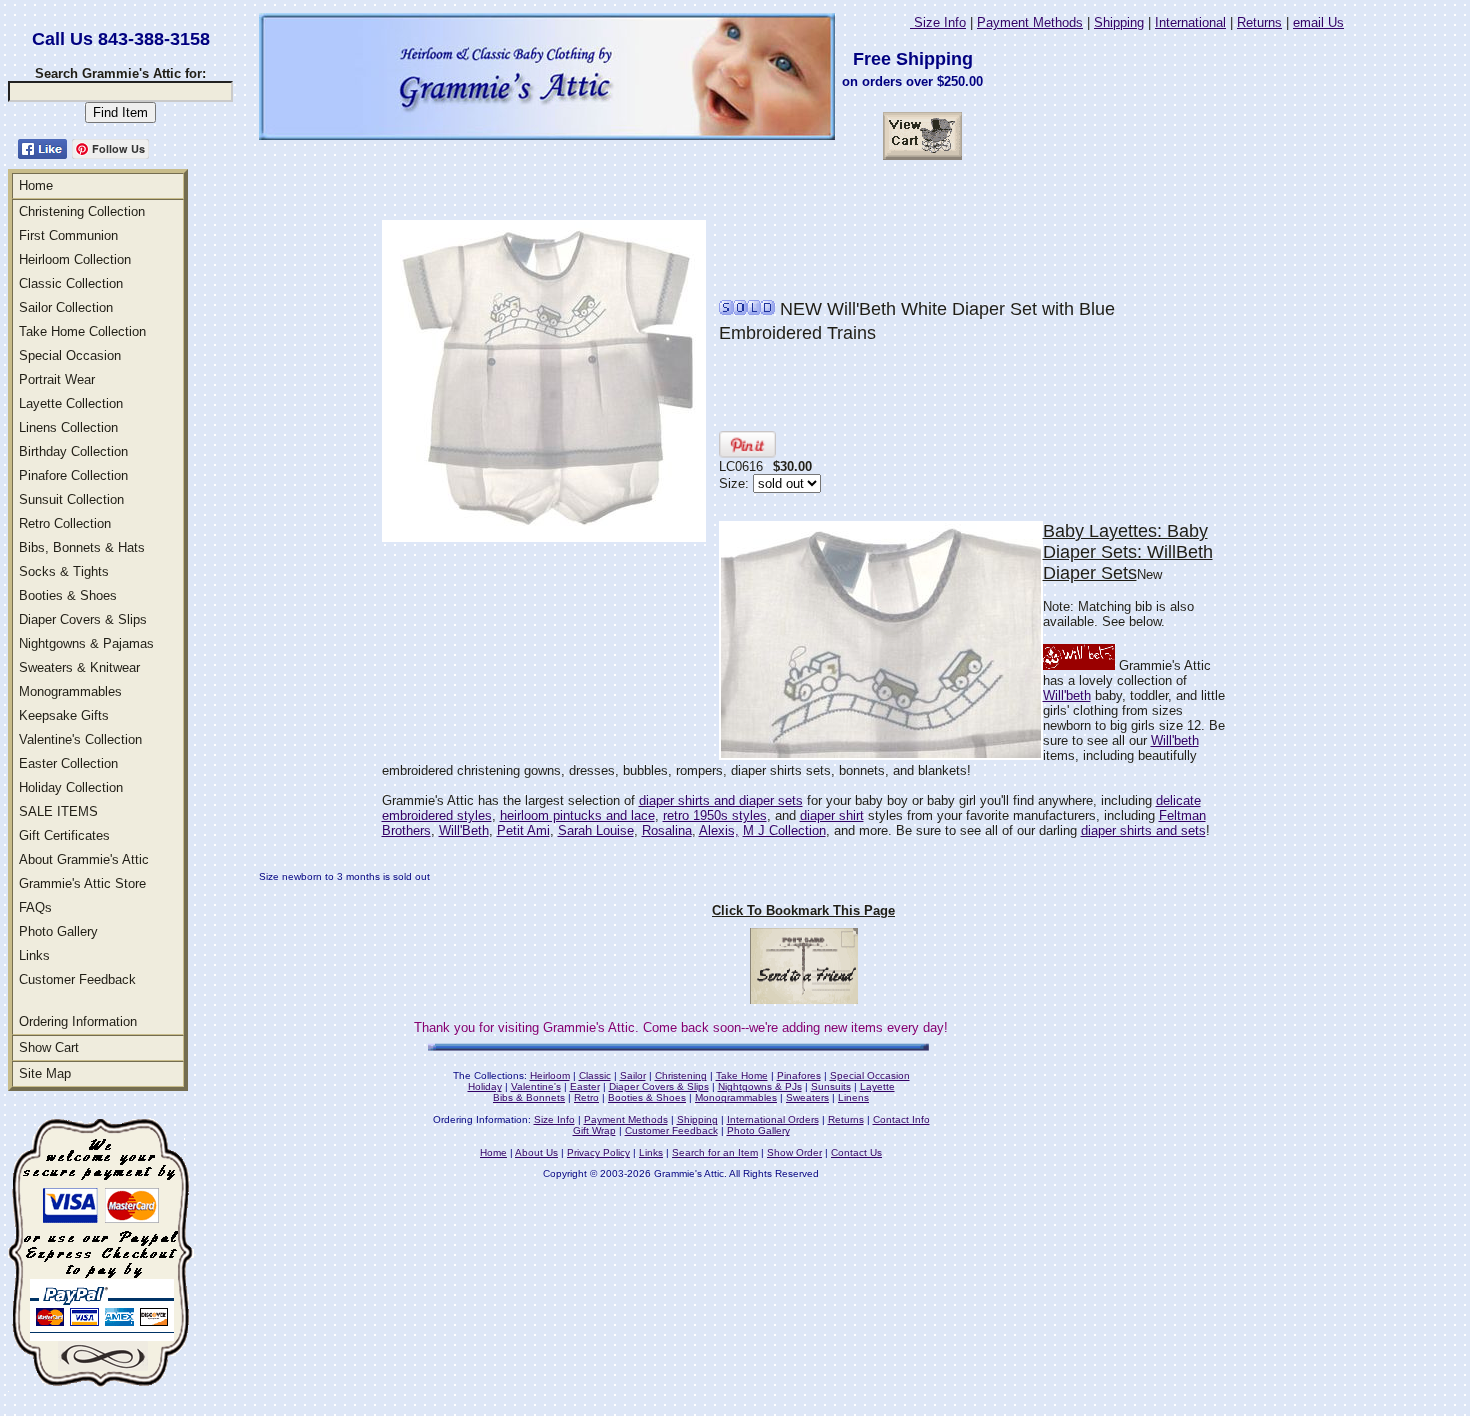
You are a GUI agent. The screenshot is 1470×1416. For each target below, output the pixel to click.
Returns (1259, 22)
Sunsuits (831, 1086)
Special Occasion (70, 355)
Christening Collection (82, 211)
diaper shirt (832, 815)
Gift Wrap (594, 1130)
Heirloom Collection (75, 259)
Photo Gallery (58, 931)
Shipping (1119, 22)
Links (34, 955)
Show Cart (49, 1047)
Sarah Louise (596, 830)
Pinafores (799, 1075)
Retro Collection (65, 523)
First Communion (68, 235)
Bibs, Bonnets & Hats (82, 547)
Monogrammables (70, 691)
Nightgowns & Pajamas (86, 643)
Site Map (45, 1073)
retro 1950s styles (715, 815)
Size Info (938, 22)
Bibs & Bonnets (529, 1097)
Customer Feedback (77, 979)
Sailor (633, 1075)
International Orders (773, 1119)
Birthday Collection (73, 451)
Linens (853, 1097)
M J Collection (784, 830)
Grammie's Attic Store (82, 883)
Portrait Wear (57, 379)
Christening (681, 1075)
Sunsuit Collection (71, 499)
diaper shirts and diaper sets (721, 800)
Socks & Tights (64, 571)
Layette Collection (71, 403)
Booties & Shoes (68, 595)
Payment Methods (1030, 22)
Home (36, 185)
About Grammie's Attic (84, 859)
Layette (877, 1086)
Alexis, (719, 830)
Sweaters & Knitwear (79, 667)
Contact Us (856, 1152)
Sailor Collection (66, 307)
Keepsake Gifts (64, 715)
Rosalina (667, 830)
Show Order (794, 1152)
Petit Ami (523, 830)
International (1190, 22)
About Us (536, 1152)
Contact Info (901, 1119)
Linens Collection (68, 427)
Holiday (485, 1086)
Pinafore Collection (73, 475)
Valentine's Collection (80, 739)
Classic (595, 1075)
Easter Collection (68, 763)
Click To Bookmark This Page (803, 910)
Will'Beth (464, 830)
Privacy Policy (598, 1152)
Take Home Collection (82, 331)
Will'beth (1067, 695)
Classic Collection (71, 283)
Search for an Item (715, 1152)
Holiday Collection (71, 787)
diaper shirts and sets (1143, 830)
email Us (1318, 22)
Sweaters (807, 1097)
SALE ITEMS (58, 811)
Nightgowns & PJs (760, 1086)
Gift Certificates (64, 835)
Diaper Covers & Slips (83, 619)
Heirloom (550, 1075)
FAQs (35, 907)
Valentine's (536, 1086)
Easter (585, 1086)
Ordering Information (78, 1021)
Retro (586, 1097)
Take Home (742, 1075)
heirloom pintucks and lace (577, 815)
